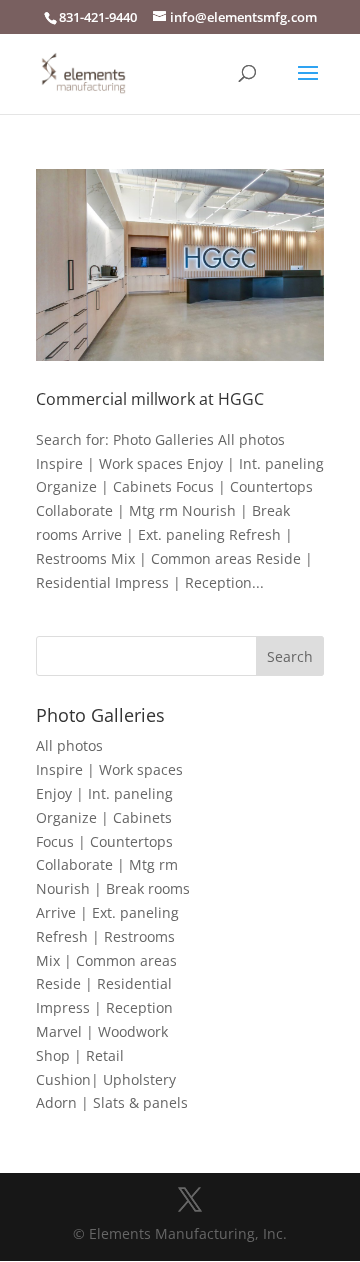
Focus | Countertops (104, 841)
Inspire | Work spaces (109, 769)
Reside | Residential (104, 983)
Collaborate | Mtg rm (107, 864)
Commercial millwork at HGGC (150, 399)
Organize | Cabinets (104, 817)
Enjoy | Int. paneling (104, 793)
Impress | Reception (104, 1007)
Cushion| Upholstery (106, 1079)
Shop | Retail (80, 1055)
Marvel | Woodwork (102, 1031)
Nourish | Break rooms (113, 888)
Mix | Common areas (106, 960)
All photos (69, 745)
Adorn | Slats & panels (112, 1102)
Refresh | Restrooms (105, 936)
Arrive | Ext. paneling (107, 912)
